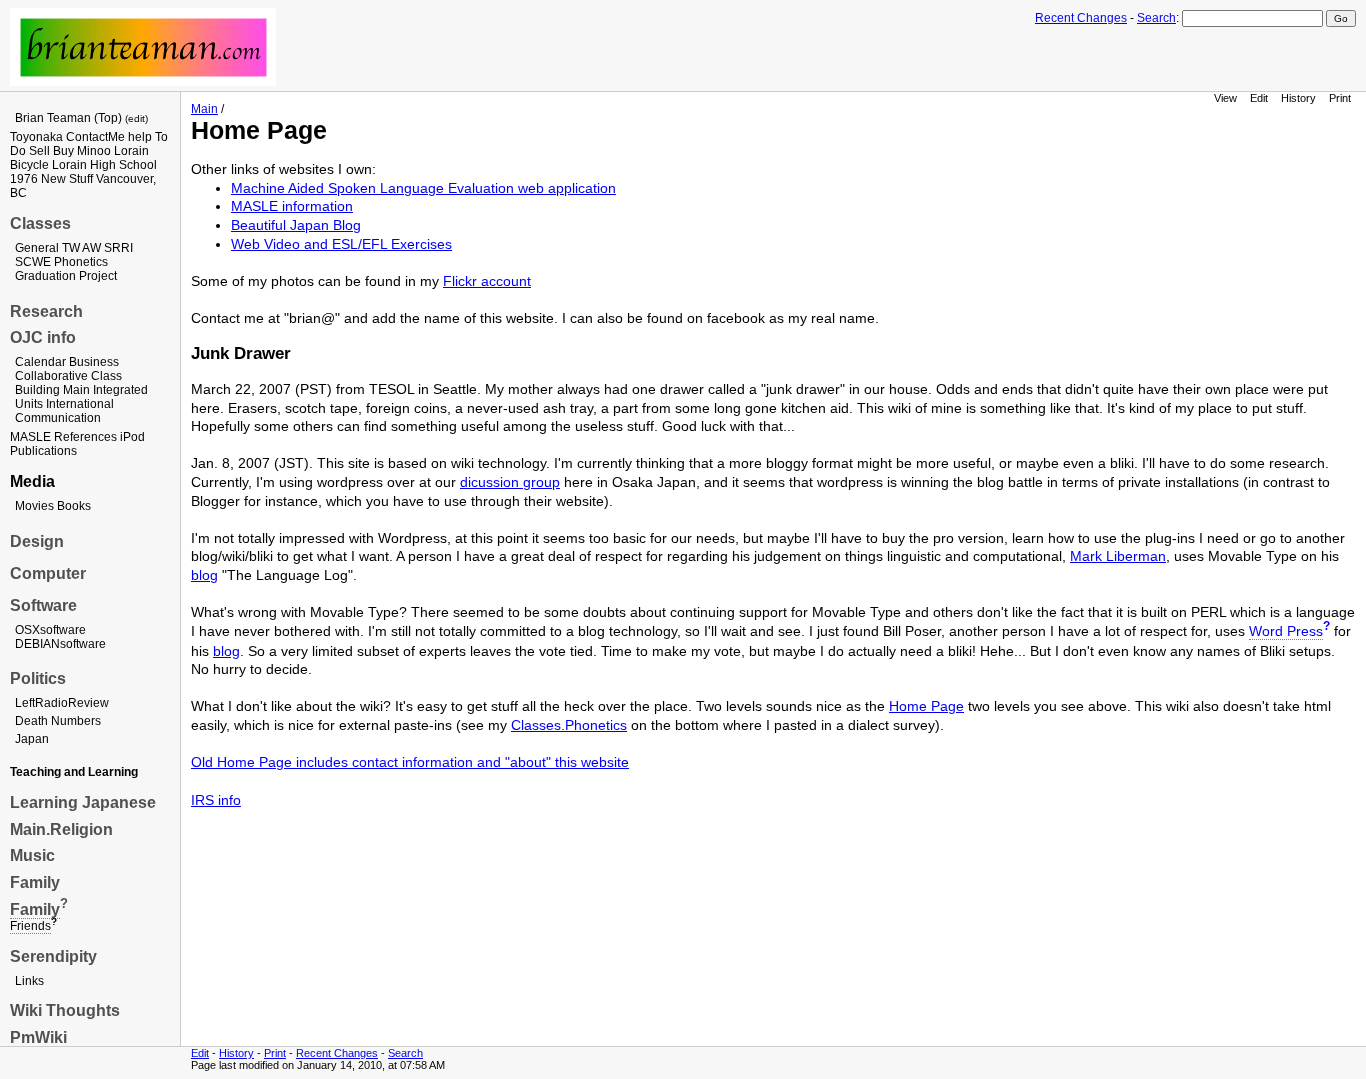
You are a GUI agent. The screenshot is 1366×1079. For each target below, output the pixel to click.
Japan (32, 739)
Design (37, 541)
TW (71, 248)
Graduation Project (66, 276)
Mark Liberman (1118, 556)
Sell (39, 151)
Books (74, 506)
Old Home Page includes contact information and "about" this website (410, 762)
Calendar (40, 362)
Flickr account (487, 281)
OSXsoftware (50, 630)
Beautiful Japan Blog (296, 225)
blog (204, 575)
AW (91, 248)
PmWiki (38, 1037)
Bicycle (29, 165)
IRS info (216, 800)
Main (76, 390)
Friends (30, 926)
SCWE (33, 262)
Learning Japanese (83, 802)
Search (1156, 18)
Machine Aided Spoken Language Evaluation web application (423, 188)
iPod (132, 437)
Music (32, 855)
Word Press (1286, 631)
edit (136, 118)
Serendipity (53, 956)
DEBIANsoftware (60, 644)
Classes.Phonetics (569, 725)
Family (35, 882)
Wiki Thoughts (65, 1010)
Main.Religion (61, 829)
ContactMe (95, 137)
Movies (34, 506)
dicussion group (510, 482)
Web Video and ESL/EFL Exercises (341, 244)
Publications (43, 451)
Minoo (94, 151)
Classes (40, 223)
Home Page (926, 706)
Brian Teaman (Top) (68, 118)
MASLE (30, 437)
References (85, 437)
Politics (38, 678)
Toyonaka (36, 137)
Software (43, 605)
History (1298, 98)
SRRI (118, 248)
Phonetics (81, 262)
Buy (63, 151)
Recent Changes (1081, 18)
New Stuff (67, 179)
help (140, 137)
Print (1340, 98)
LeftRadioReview (62, 703)
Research (46, 311)
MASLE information (292, 206)
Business (94, 362)
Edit (1259, 98)
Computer (48, 573)
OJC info (43, 337)
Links (29, 981)
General (37, 248)
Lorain (131, 151)
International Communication (64, 411)
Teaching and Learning (74, 772)
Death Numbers (58, 721)
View (1225, 98)
